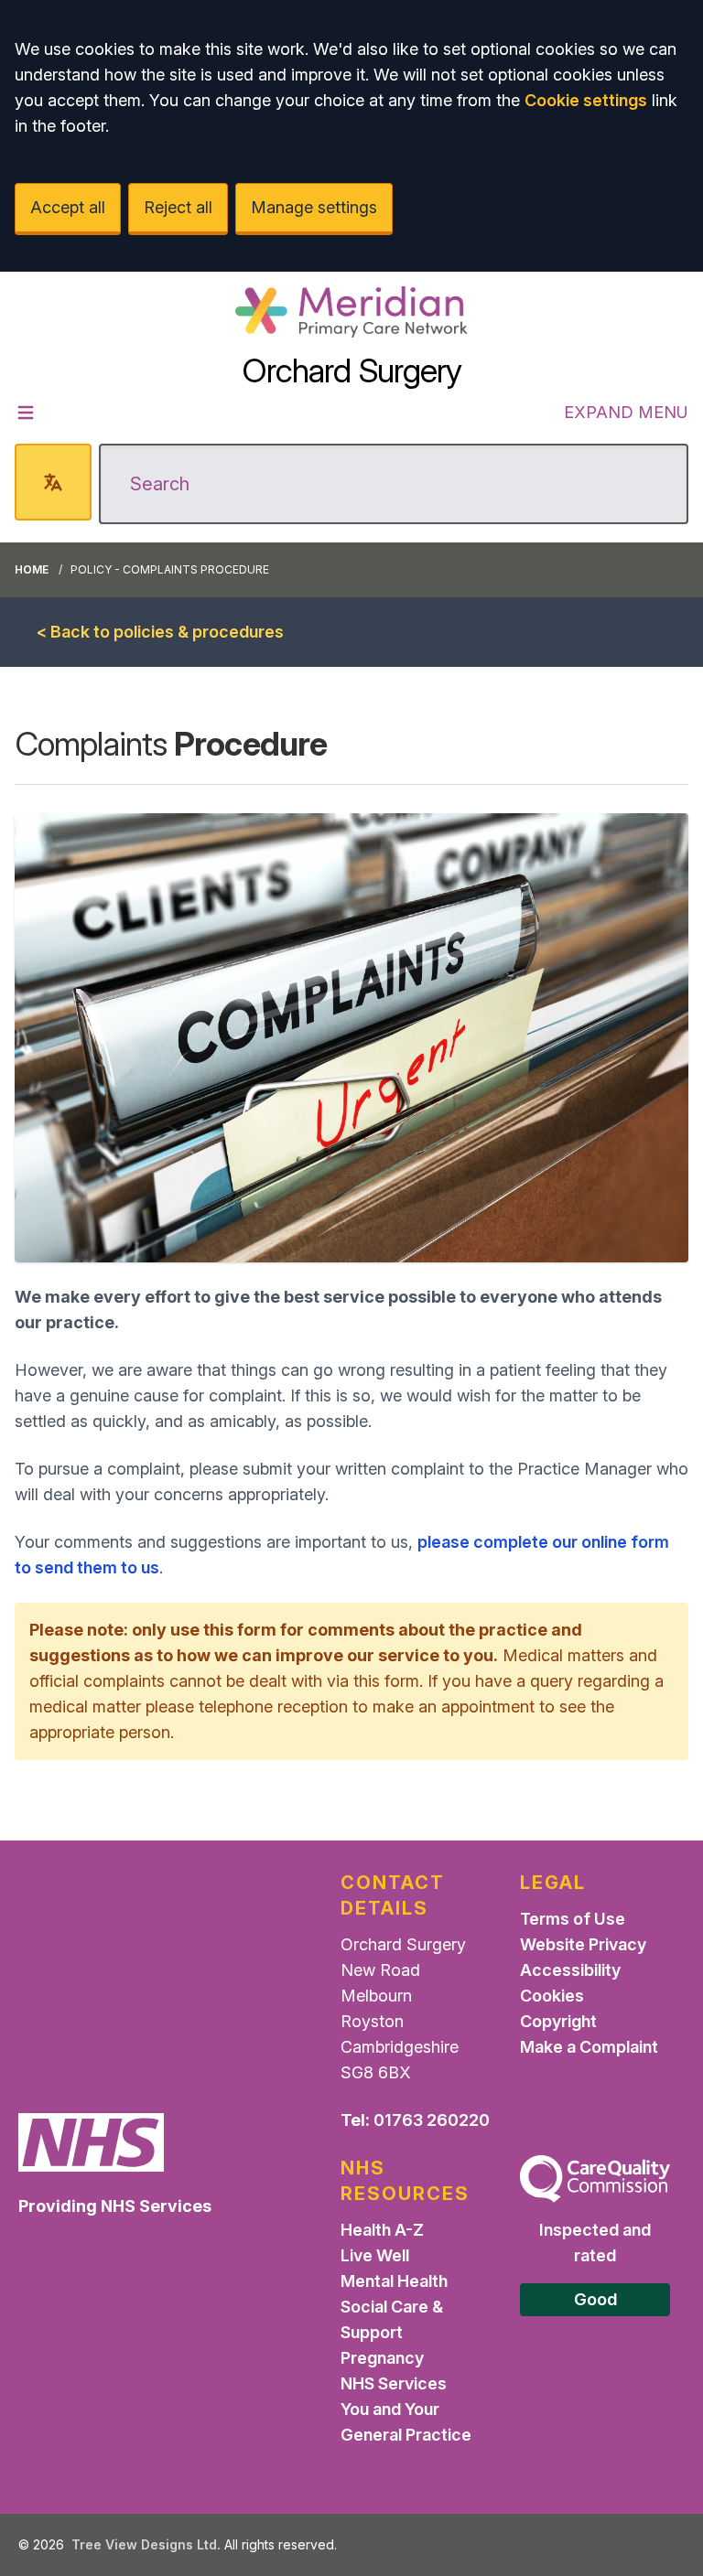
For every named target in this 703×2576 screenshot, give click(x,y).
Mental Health (394, 2281)
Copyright (558, 2021)
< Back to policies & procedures (160, 632)
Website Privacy (583, 1944)
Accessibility (570, 1970)
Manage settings (314, 207)
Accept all (68, 207)
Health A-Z (382, 2230)
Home (32, 569)
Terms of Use (573, 1919)
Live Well (375, 2255)
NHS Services (394, 2383)
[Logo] (351, 312)
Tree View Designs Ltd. (146, 2544)
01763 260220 (432, 2120)
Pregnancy (382, 2358)
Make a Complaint (589, 2047)
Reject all (178, 207)
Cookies (552, 1996)
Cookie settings (586, 100)
